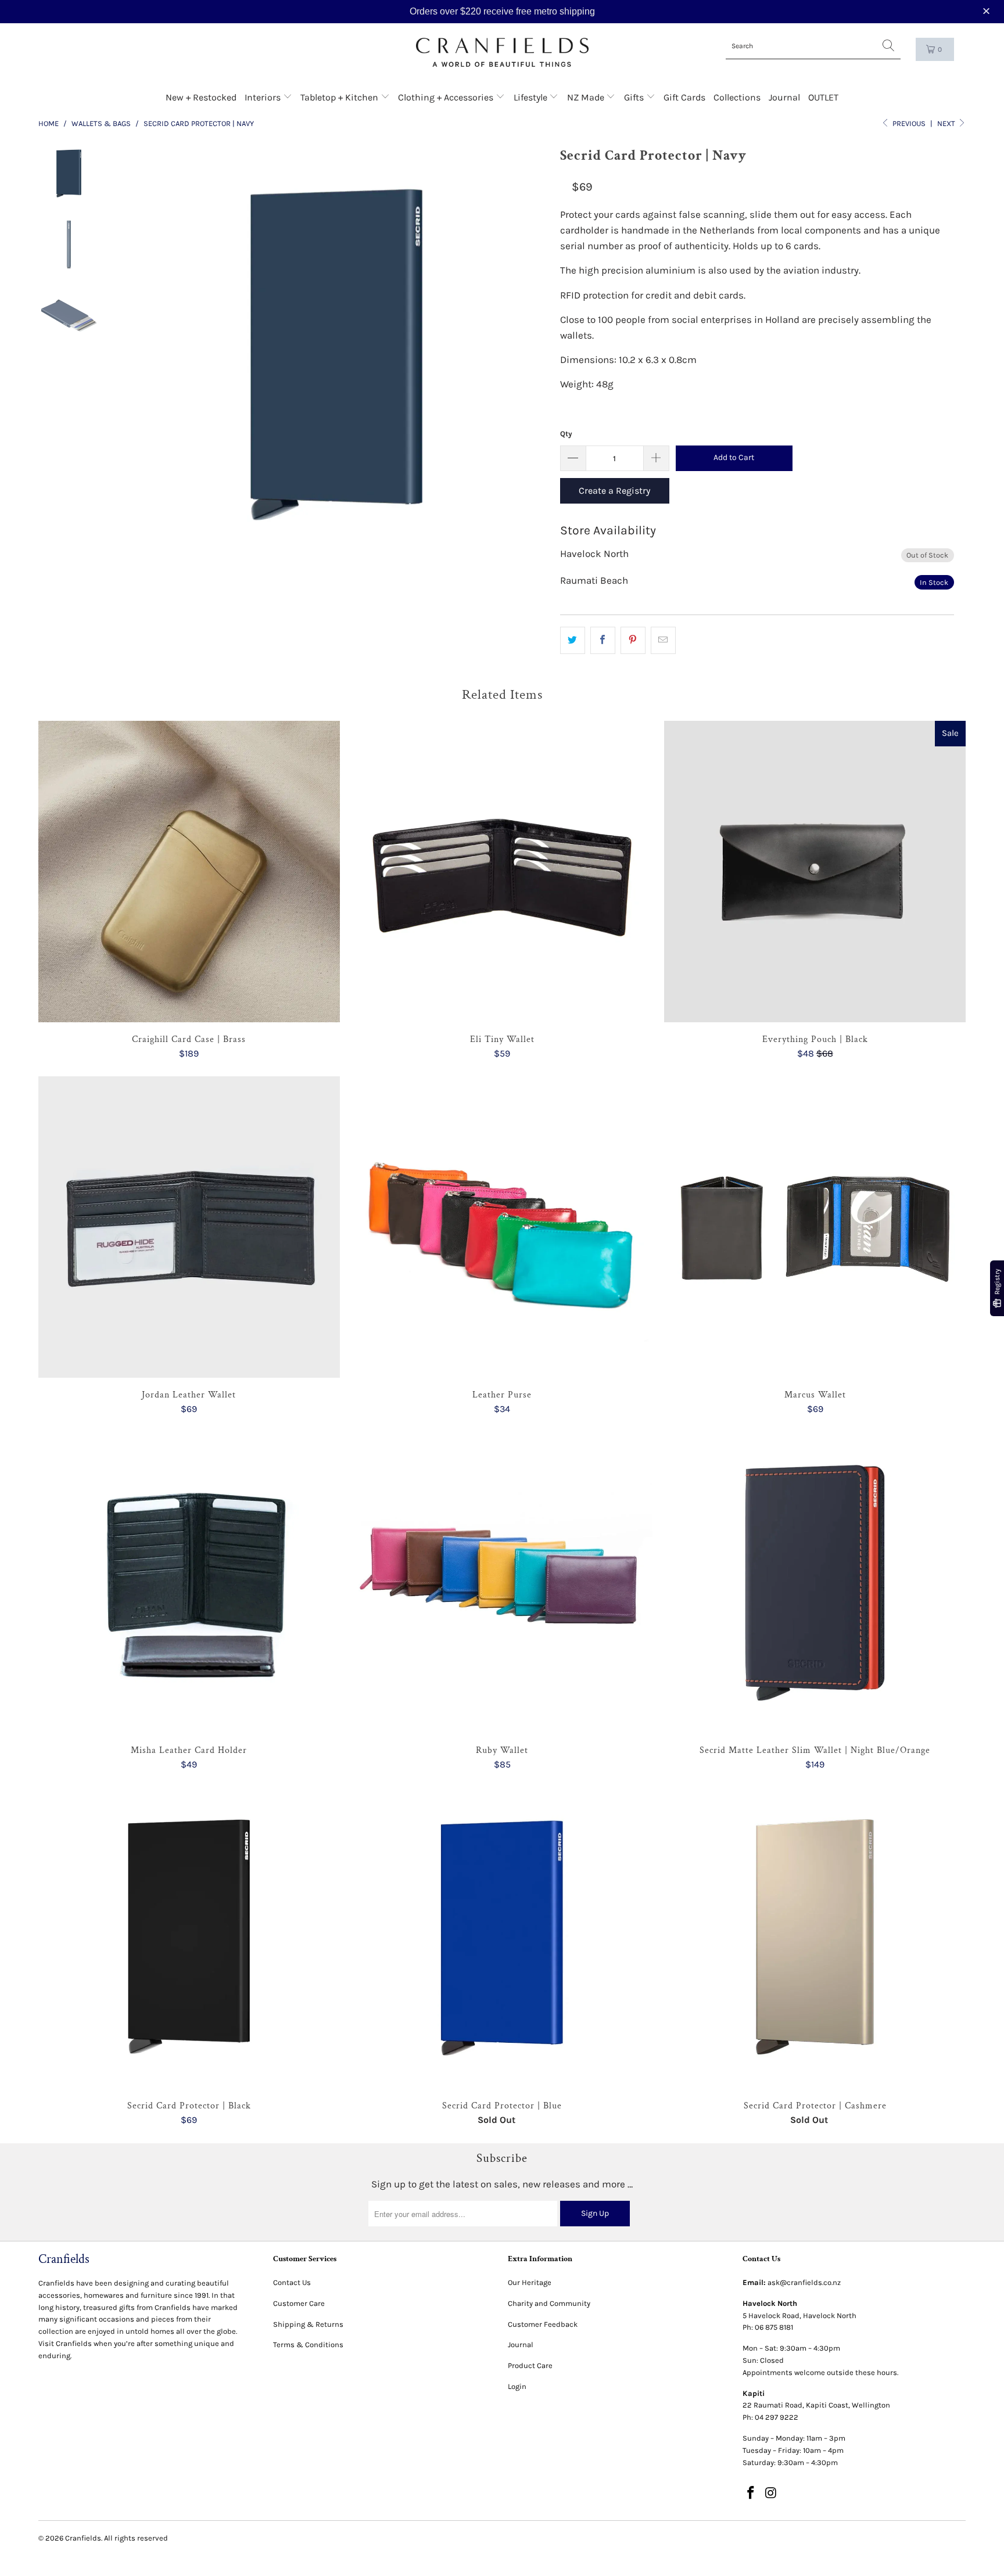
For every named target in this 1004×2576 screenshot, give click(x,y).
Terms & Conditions (308, 2345)
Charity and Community (549, 2303)
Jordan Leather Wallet (189, 1227)
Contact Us (292, 2282)
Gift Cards (684, 97)
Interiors (264, 97)
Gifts (635, 97)
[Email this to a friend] (663, 640)
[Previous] (148, 355)
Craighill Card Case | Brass (189, 872)
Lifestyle (532, 97)
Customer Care (299, 2303)
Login (517, 2386)
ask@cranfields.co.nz (804, 2282)
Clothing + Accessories (447, 97)
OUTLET (823, 97)
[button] (988, 11)
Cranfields (83, 2538)
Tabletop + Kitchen (340, 97)
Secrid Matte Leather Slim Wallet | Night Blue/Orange (815, 1583)
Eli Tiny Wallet (502, 872)
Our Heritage (530, 2282)
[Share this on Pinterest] (633, 640)
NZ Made (587, 97)
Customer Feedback (543, 2324)
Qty (566, 434)
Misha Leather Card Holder (189, 1583)
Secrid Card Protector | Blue (502, 1939)
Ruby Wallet (502, 1583)
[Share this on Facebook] (603, 640)
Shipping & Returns (308, 2324)
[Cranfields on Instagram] (772, 2494)
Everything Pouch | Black (815, 872)
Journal (784, 97)
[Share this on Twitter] (573, 640)
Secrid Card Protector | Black (189, 1939)
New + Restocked (201, 97)
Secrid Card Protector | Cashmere (815, 1939)
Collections (737, 97)
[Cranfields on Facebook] (751, 2494)
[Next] (526, 355)
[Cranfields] (502, 53)
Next (947, 123)
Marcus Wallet (815, 1227)
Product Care (530, 2365)
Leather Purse (502, 1227)
